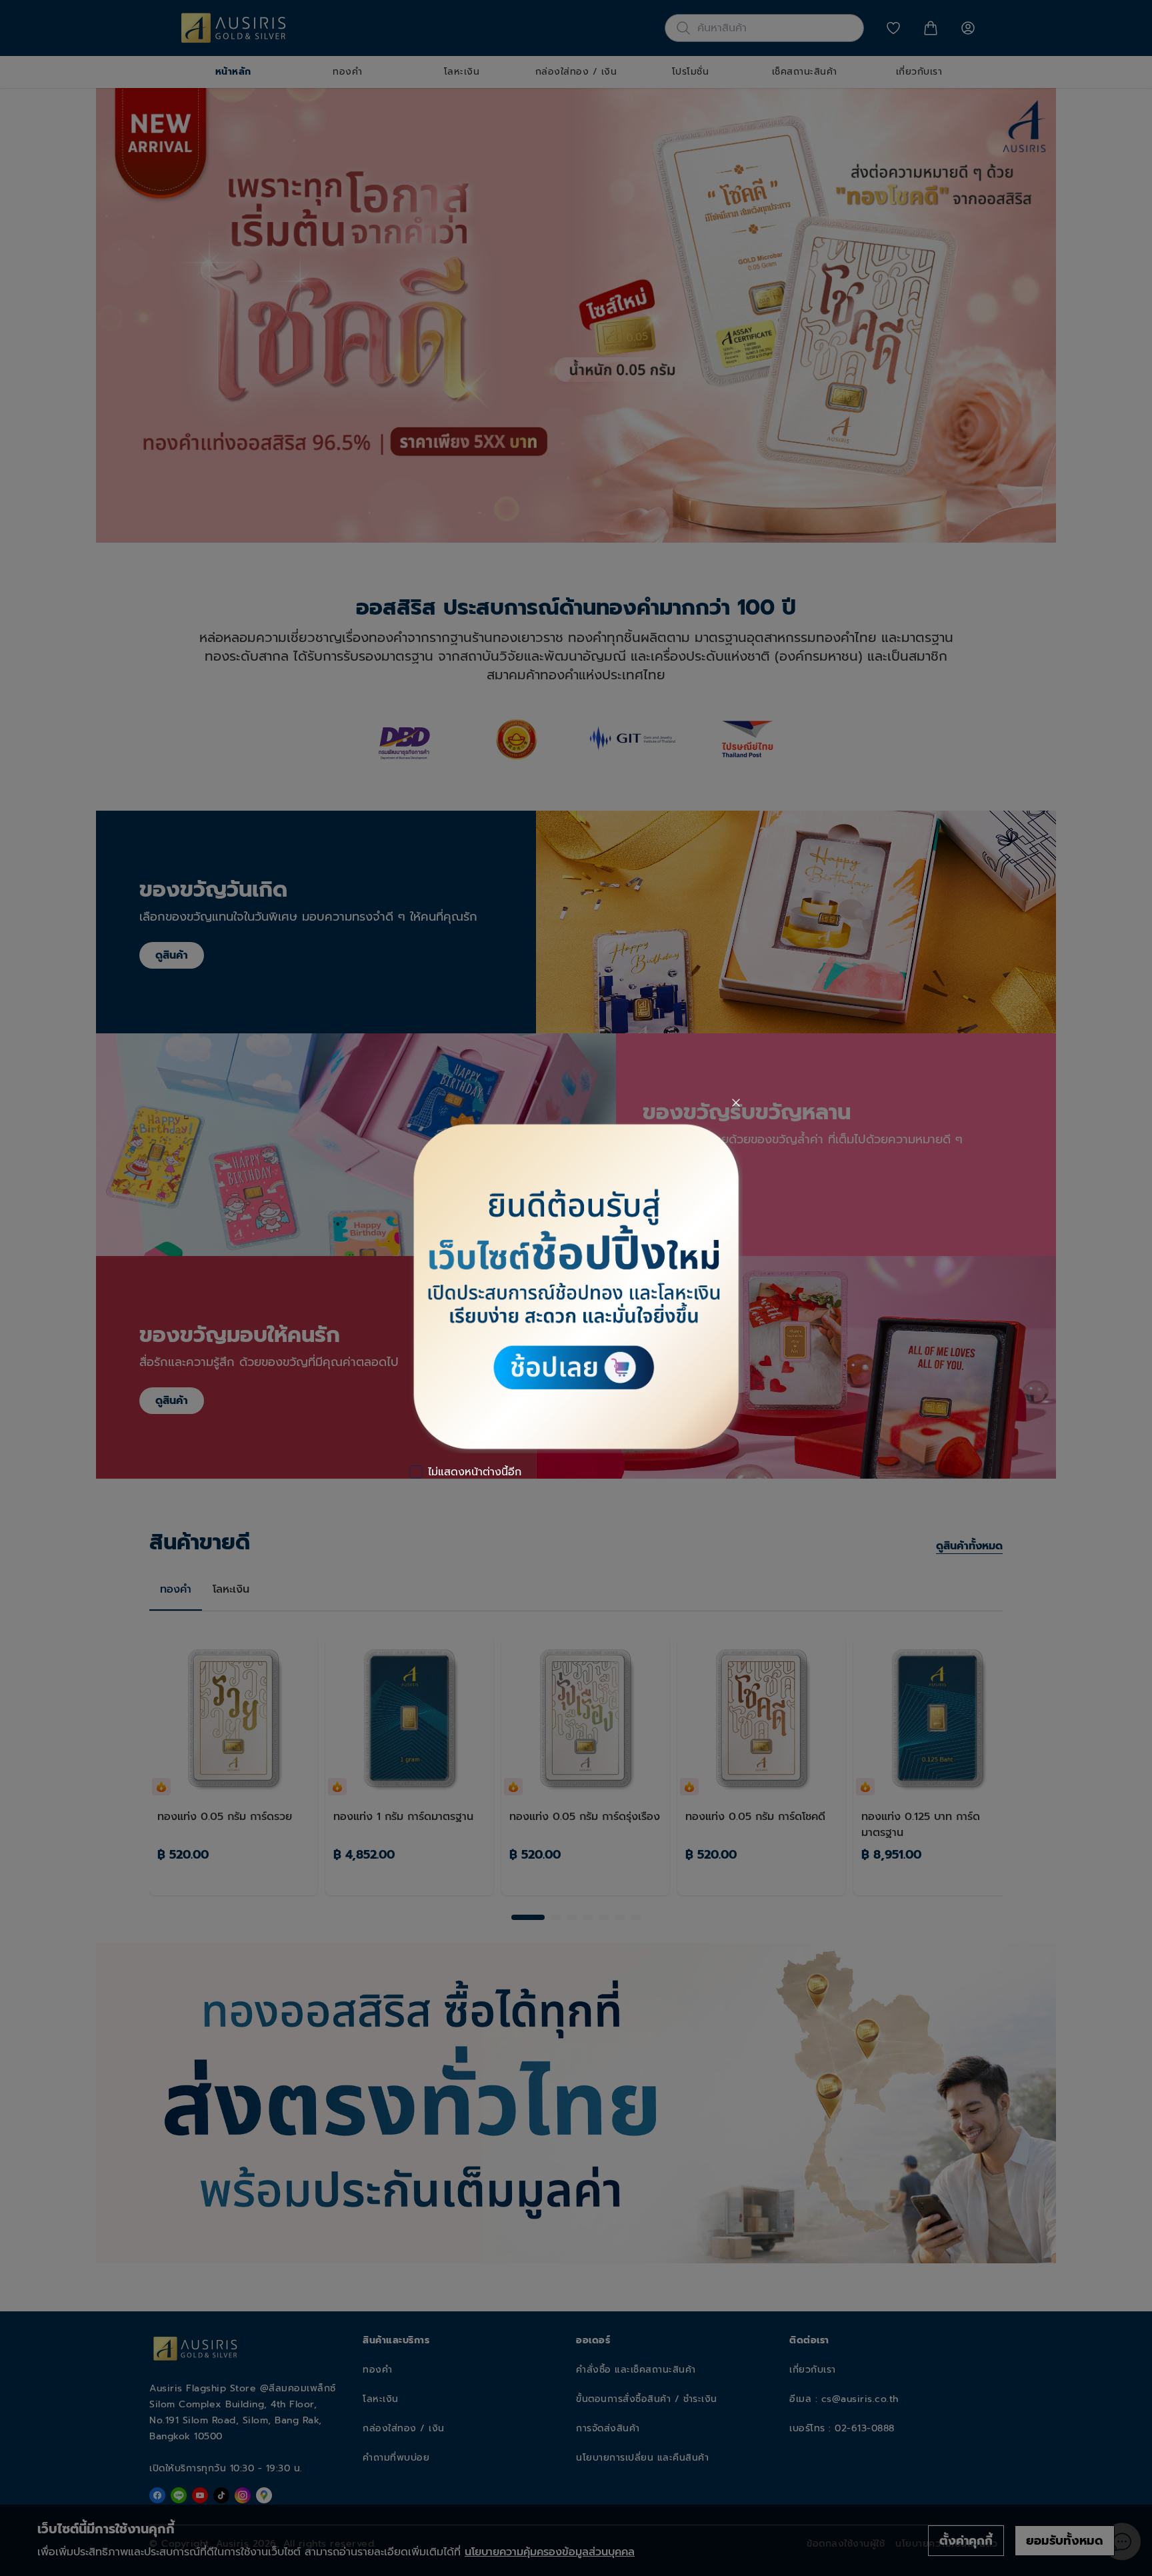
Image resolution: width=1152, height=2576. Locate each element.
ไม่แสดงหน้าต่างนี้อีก (475, 1472)
